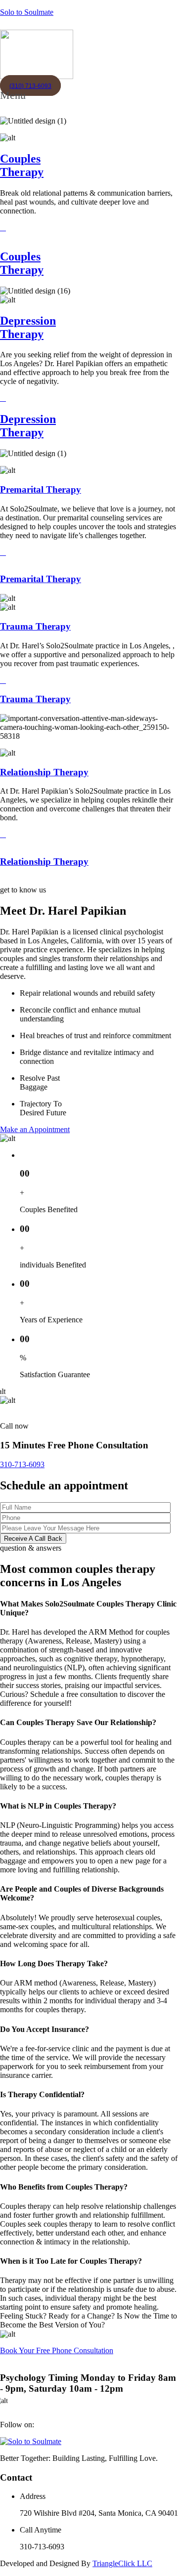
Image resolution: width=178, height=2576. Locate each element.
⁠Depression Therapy (28, 327)
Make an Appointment (35, 1129)
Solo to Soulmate (27, 12)
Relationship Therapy (44, 772)
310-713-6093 (22, 1464)
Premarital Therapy (41, 489)
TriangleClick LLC (122, 2563)
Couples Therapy (22, 165)
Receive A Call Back (33, 1539)
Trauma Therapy (35, 626)
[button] (16, 101)
